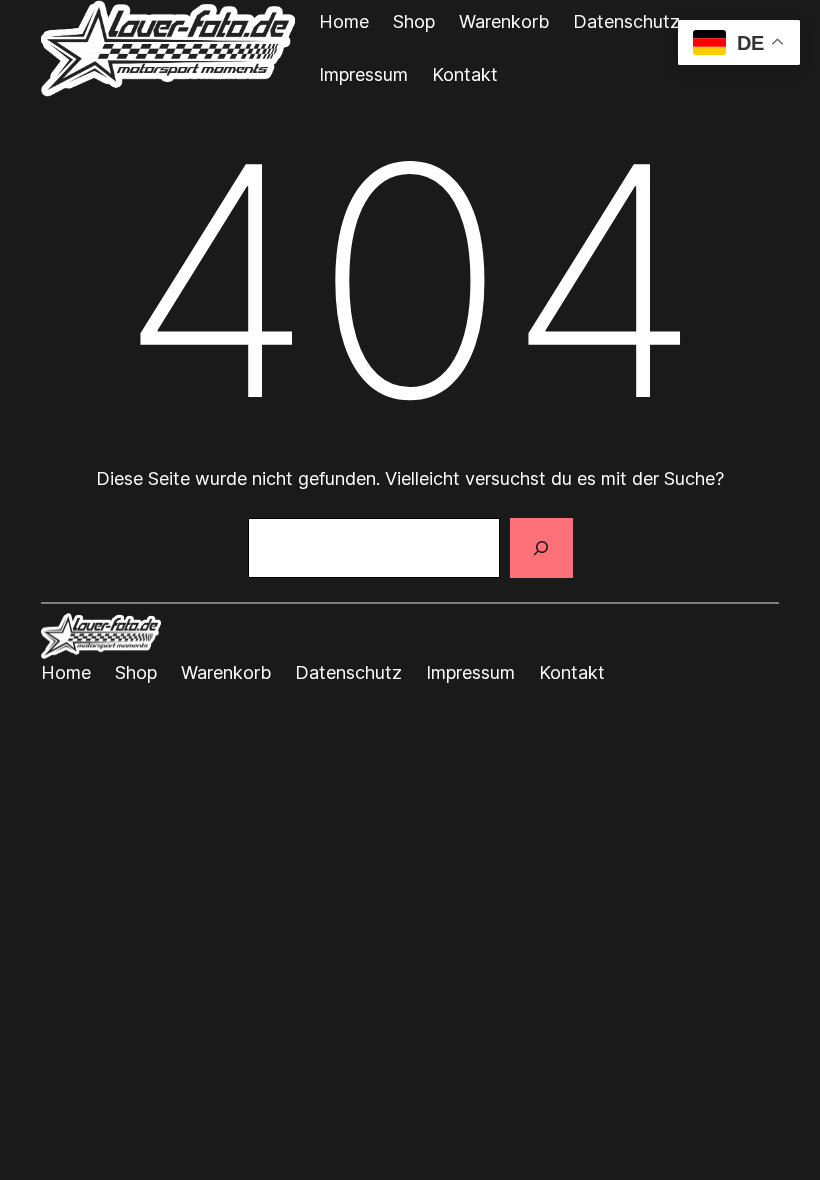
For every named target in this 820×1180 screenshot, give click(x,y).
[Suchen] (541, 548)
